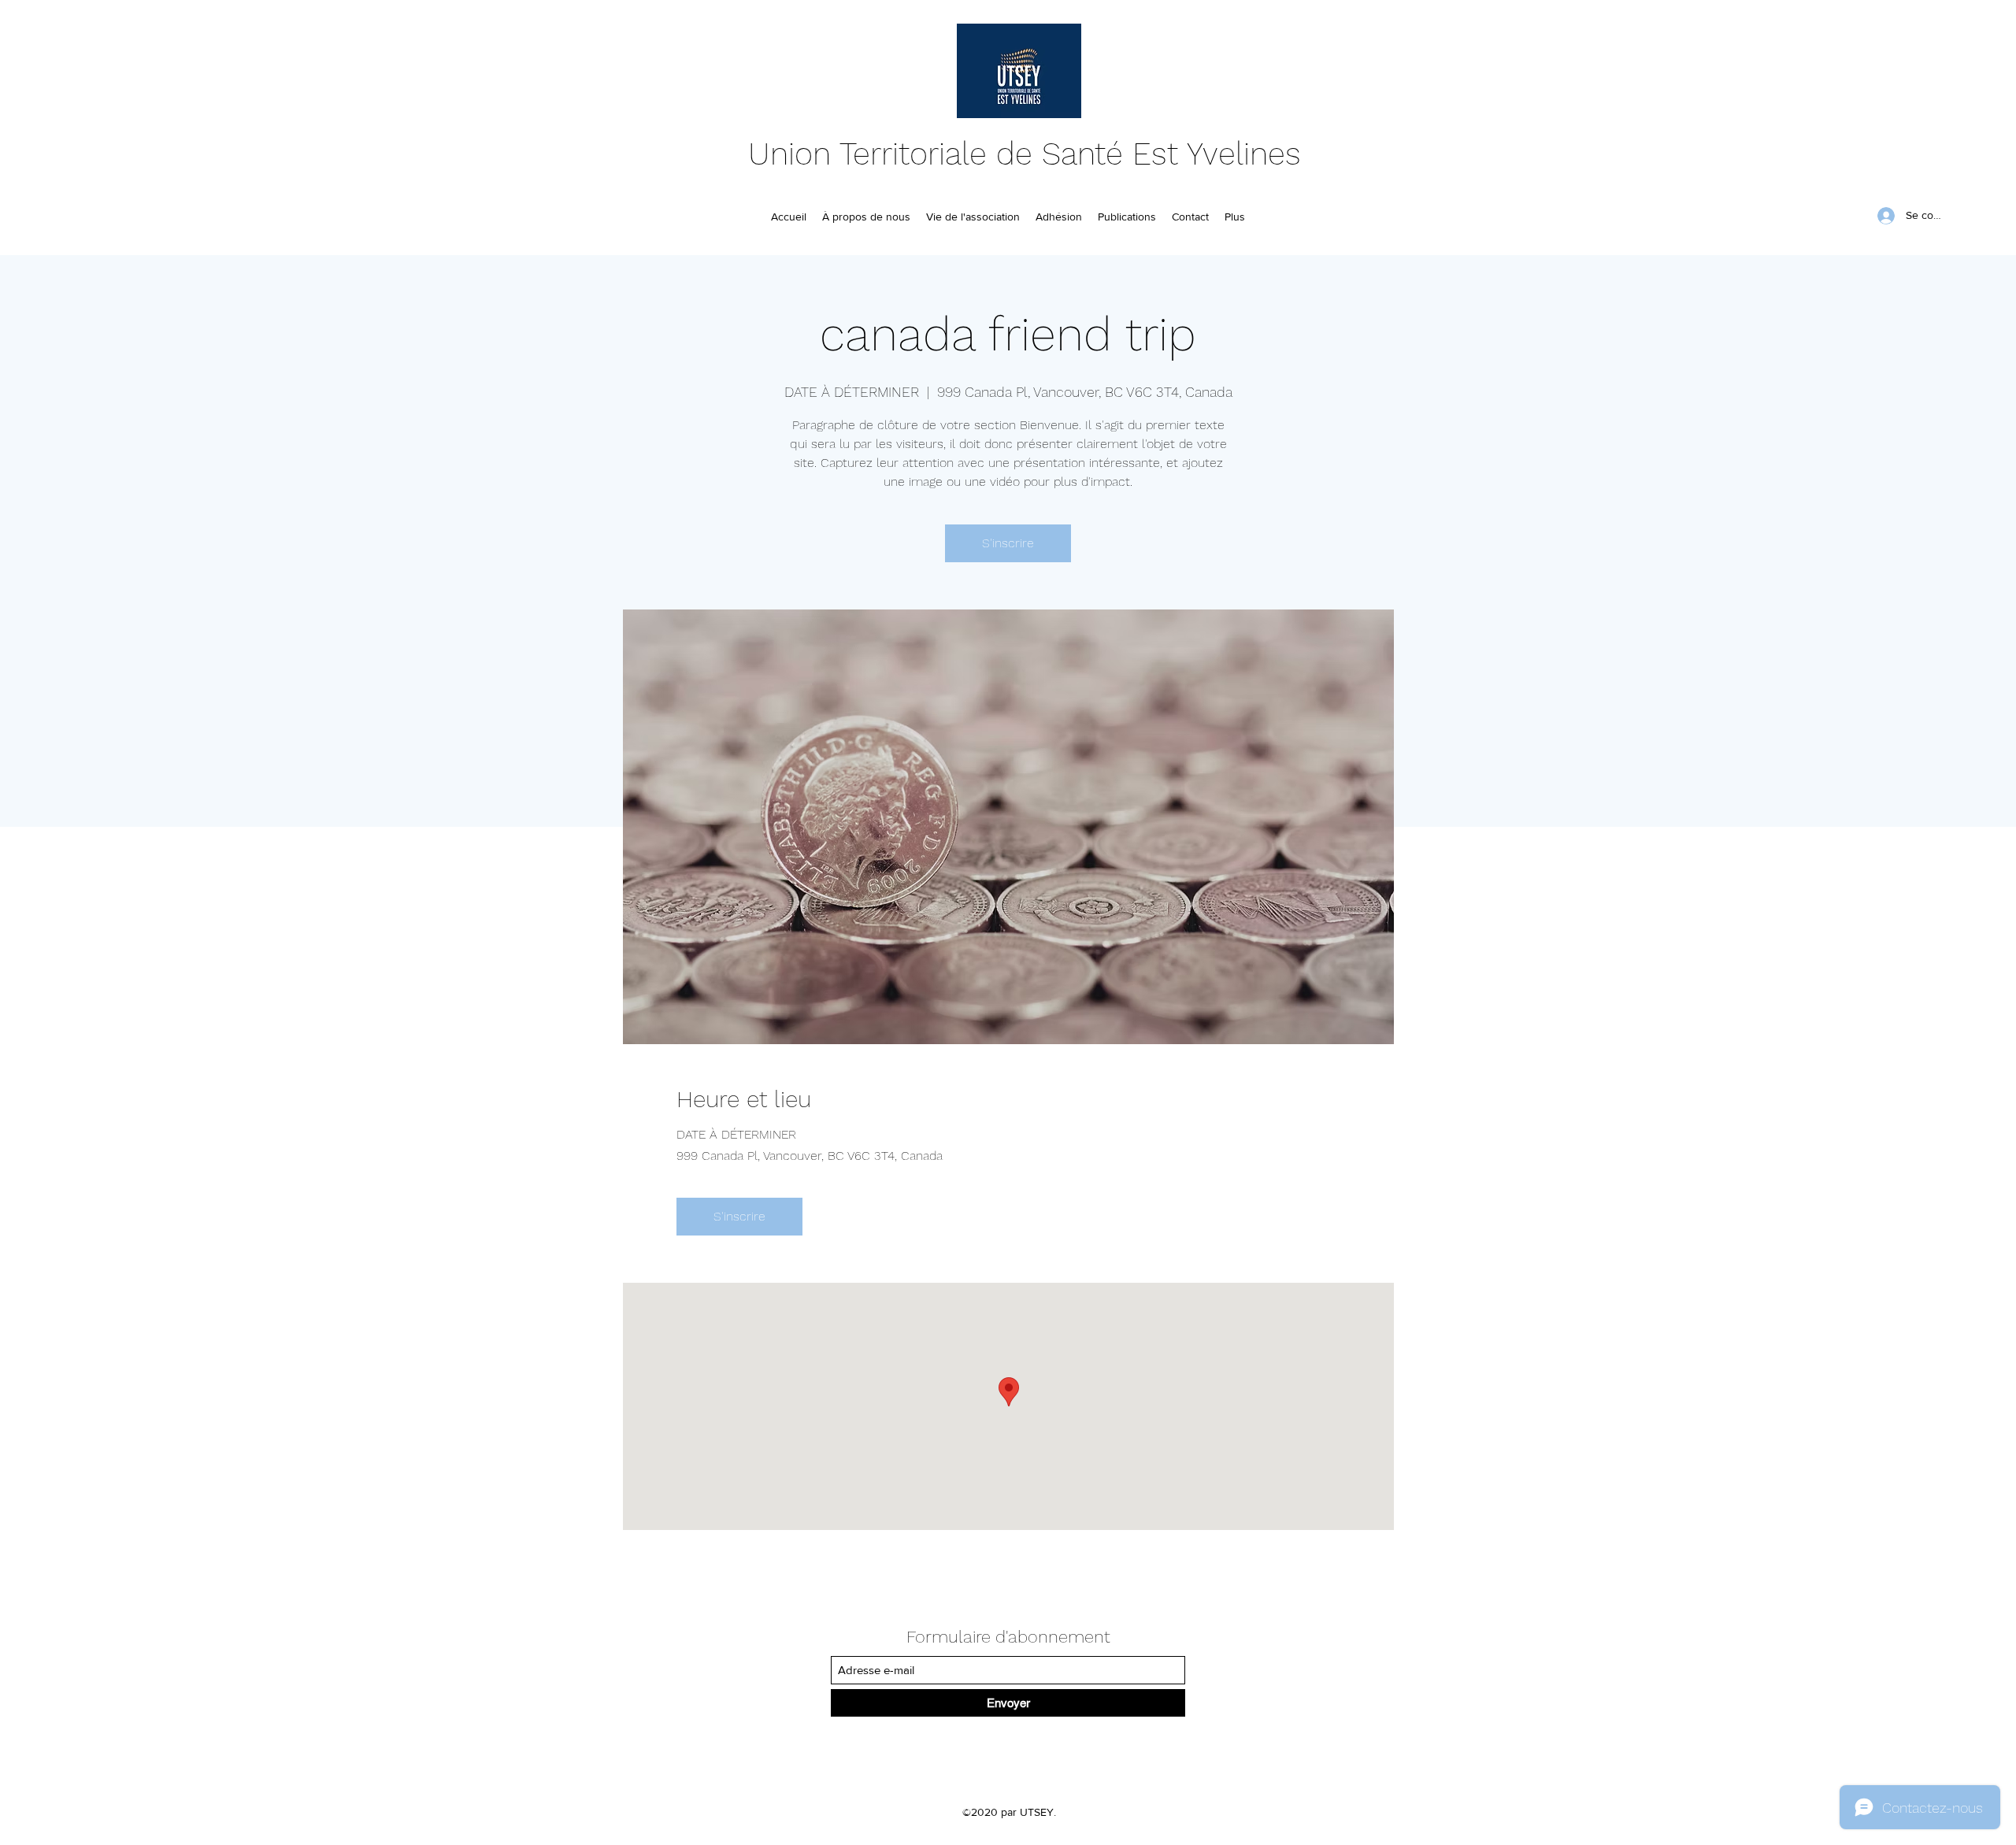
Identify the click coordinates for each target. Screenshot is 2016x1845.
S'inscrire (1008, 543)
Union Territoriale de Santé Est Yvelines (1025, 154)
